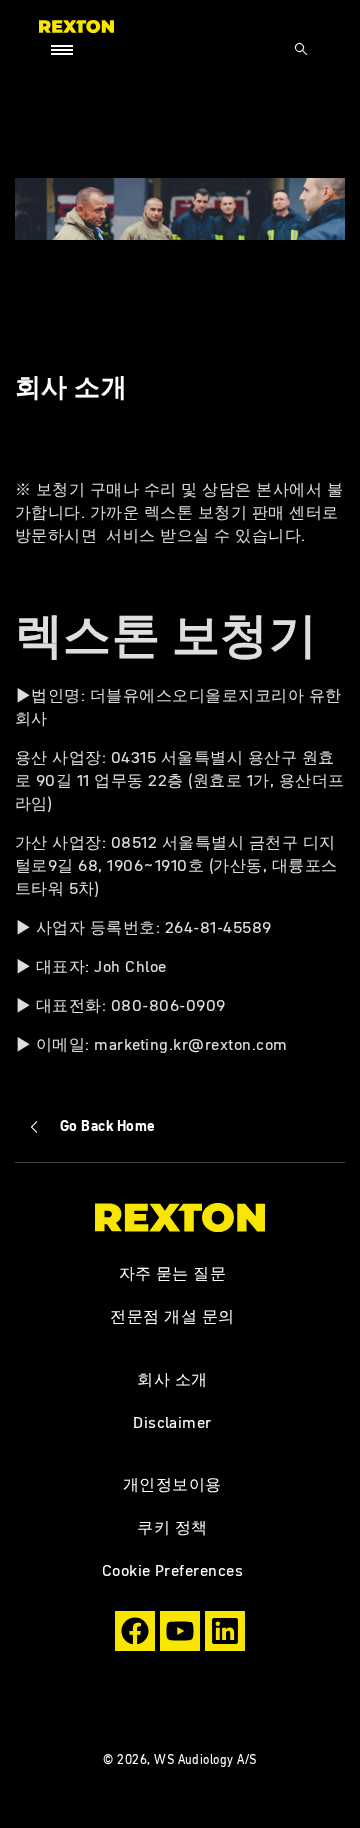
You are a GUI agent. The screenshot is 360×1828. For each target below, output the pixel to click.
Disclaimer (172, 1422)
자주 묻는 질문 (173, 1273)
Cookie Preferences (173, 1570)
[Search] (301, 49)
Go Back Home (108, 1126)
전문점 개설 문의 (172, 1316)
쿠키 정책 (172, 1527)
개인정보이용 (172, 1484)
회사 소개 (172, 1379)
